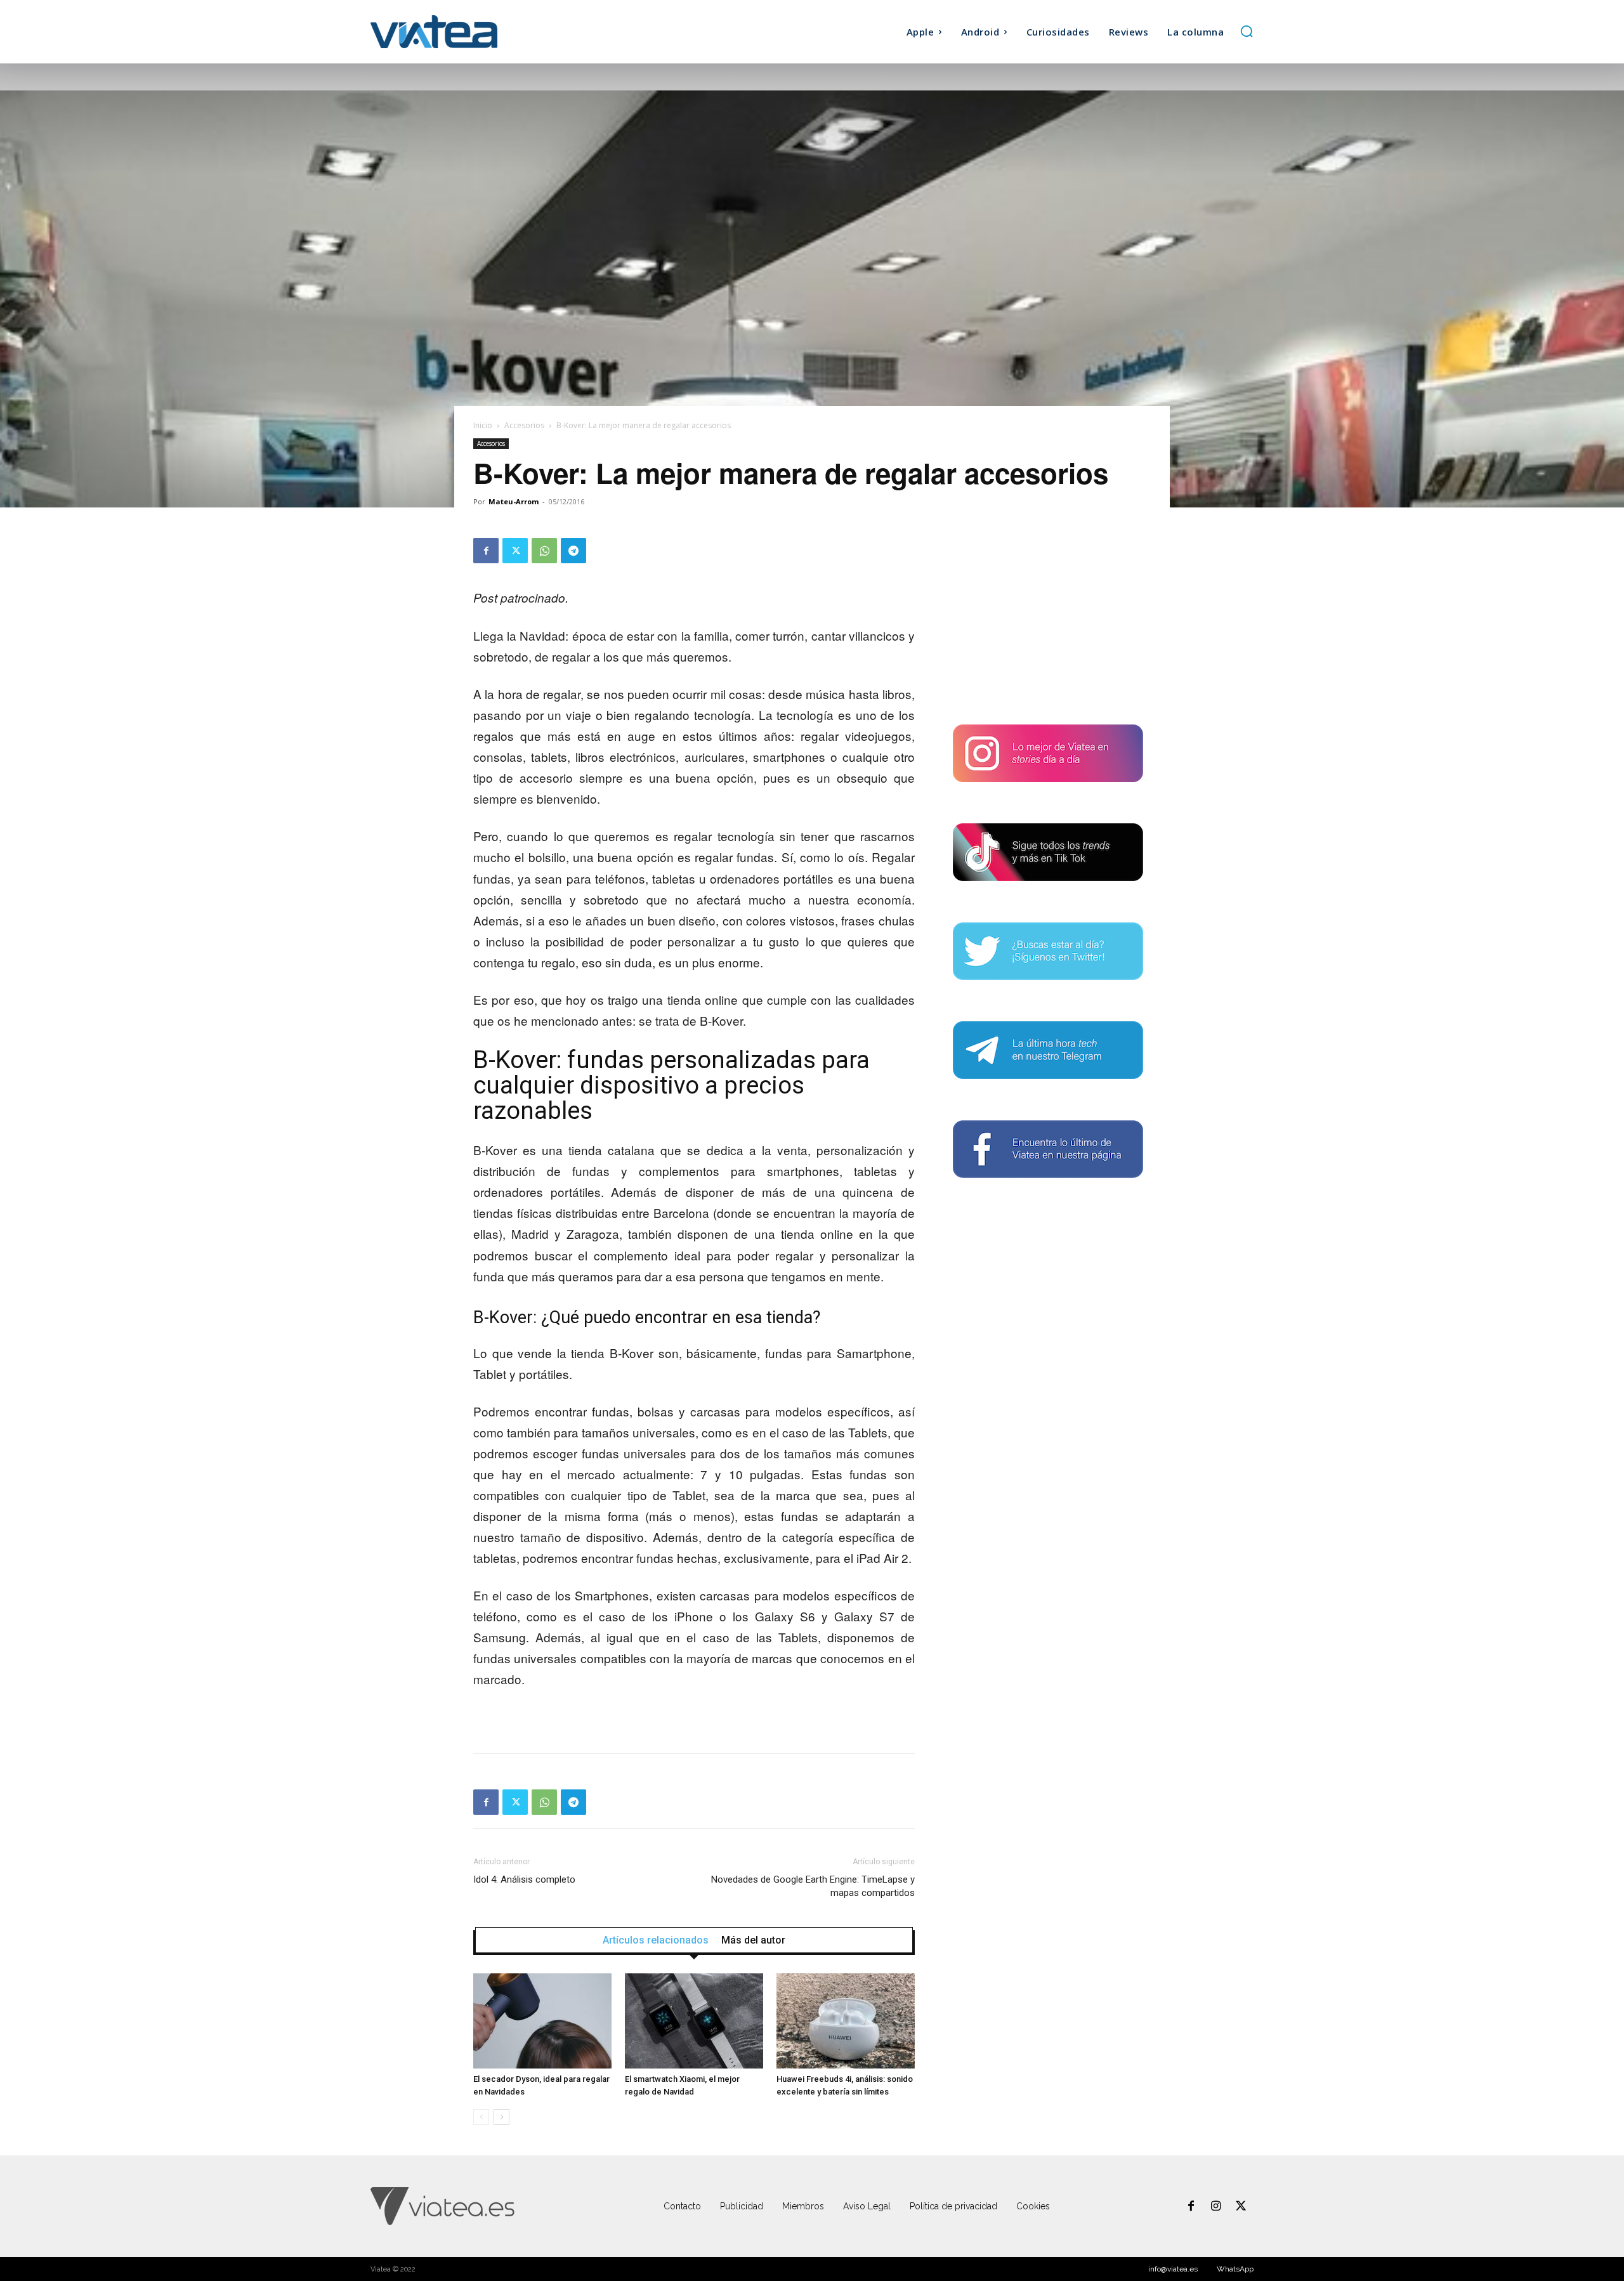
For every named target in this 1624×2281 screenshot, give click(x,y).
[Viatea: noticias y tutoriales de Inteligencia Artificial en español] (481, 31)
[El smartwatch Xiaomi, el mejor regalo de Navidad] (694, 2021)
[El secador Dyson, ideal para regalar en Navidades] (542, 2021)
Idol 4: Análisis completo (524, 1879)
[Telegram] (573, 551)
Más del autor (753, 1940)
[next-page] (501, 2117)
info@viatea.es (1173, 2269)
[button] (1247, 31)
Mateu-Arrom (514, 501)
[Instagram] (1216, 2207)
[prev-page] (481, 2117)
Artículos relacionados (656, 1940)
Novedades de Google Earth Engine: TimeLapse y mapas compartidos (813, 1886)
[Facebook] (486, 551)
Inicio (483, 425)
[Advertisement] (1048, 617)
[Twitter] (515, 551)
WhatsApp (1235, 2269)
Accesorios (524, 425)
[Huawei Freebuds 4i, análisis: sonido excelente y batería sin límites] (846, 2021)
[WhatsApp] (544, 551)
